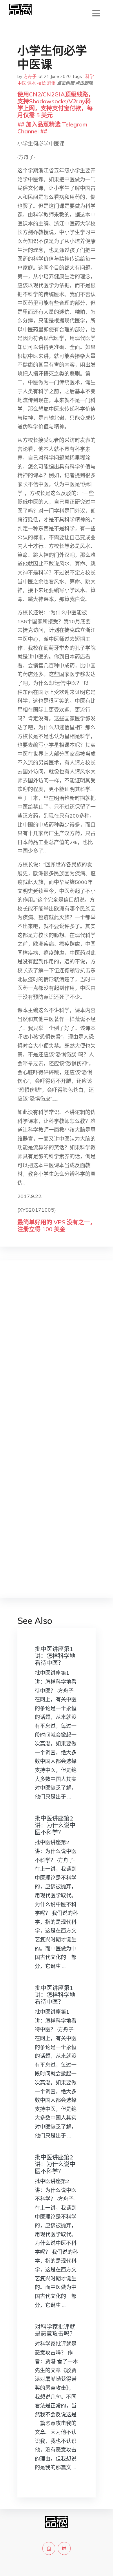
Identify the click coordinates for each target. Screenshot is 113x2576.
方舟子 (30, 76)
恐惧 (51, 83)
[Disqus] (57, 1357)
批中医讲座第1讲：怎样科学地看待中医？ (55, 1656)
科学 (90, 76)
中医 (22, 83)
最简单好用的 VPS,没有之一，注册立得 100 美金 (57, 1226)
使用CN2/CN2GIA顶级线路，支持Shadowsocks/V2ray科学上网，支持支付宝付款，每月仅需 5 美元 (56, 105)
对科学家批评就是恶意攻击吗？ (55, 2330)
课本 (32, 83)
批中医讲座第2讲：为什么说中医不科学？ (55, 1825)
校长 (41, 83)
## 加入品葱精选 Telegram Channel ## (52, 128)
